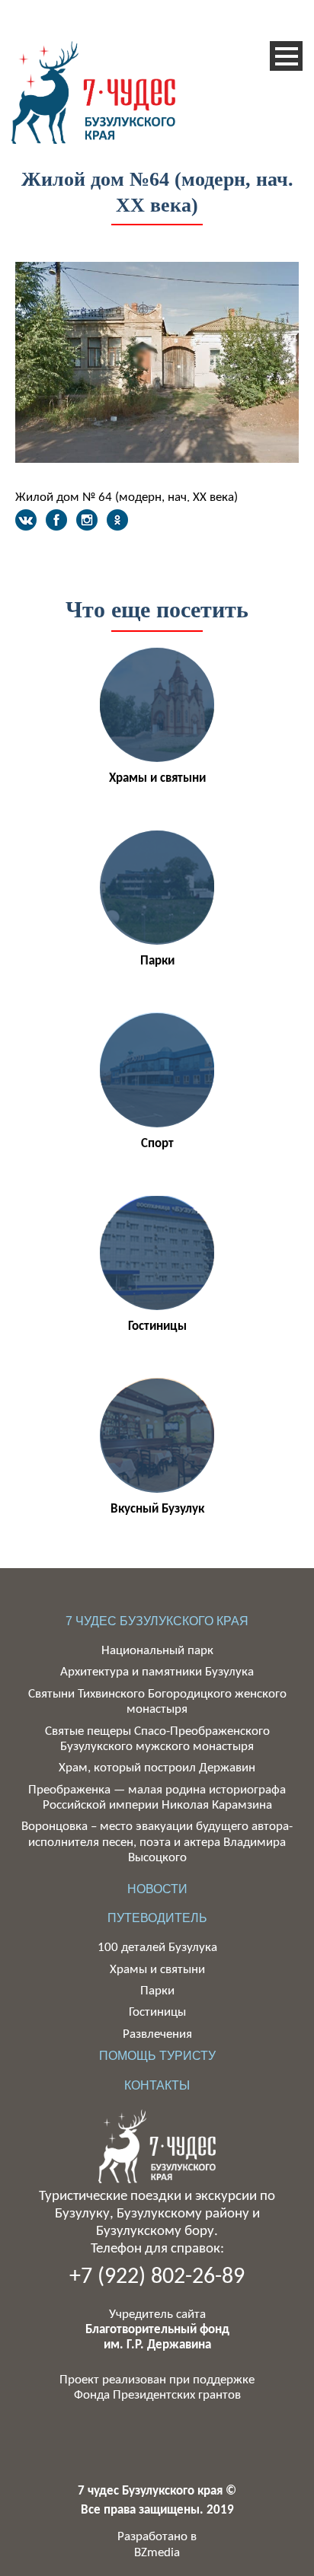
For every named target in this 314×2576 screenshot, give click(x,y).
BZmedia (157, 2553)
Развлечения (157, 2034)
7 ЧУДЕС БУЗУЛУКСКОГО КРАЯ (157, 1621)
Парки (157, 961)
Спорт (157, 1144)
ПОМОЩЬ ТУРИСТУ (157, 2056)
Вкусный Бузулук (157, 1509)
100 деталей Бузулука (157, 1948)
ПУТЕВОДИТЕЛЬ (157, 1918)
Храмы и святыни (157, 778)
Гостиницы (157, 1326)
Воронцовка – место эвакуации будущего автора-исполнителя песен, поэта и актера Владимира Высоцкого (157, 1842)
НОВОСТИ (157, 1889)
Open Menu (286, 56)
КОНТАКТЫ (157, 2085)
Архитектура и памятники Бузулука (157, 1672)
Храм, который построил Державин (157, 1768)
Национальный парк (157, 1651)
